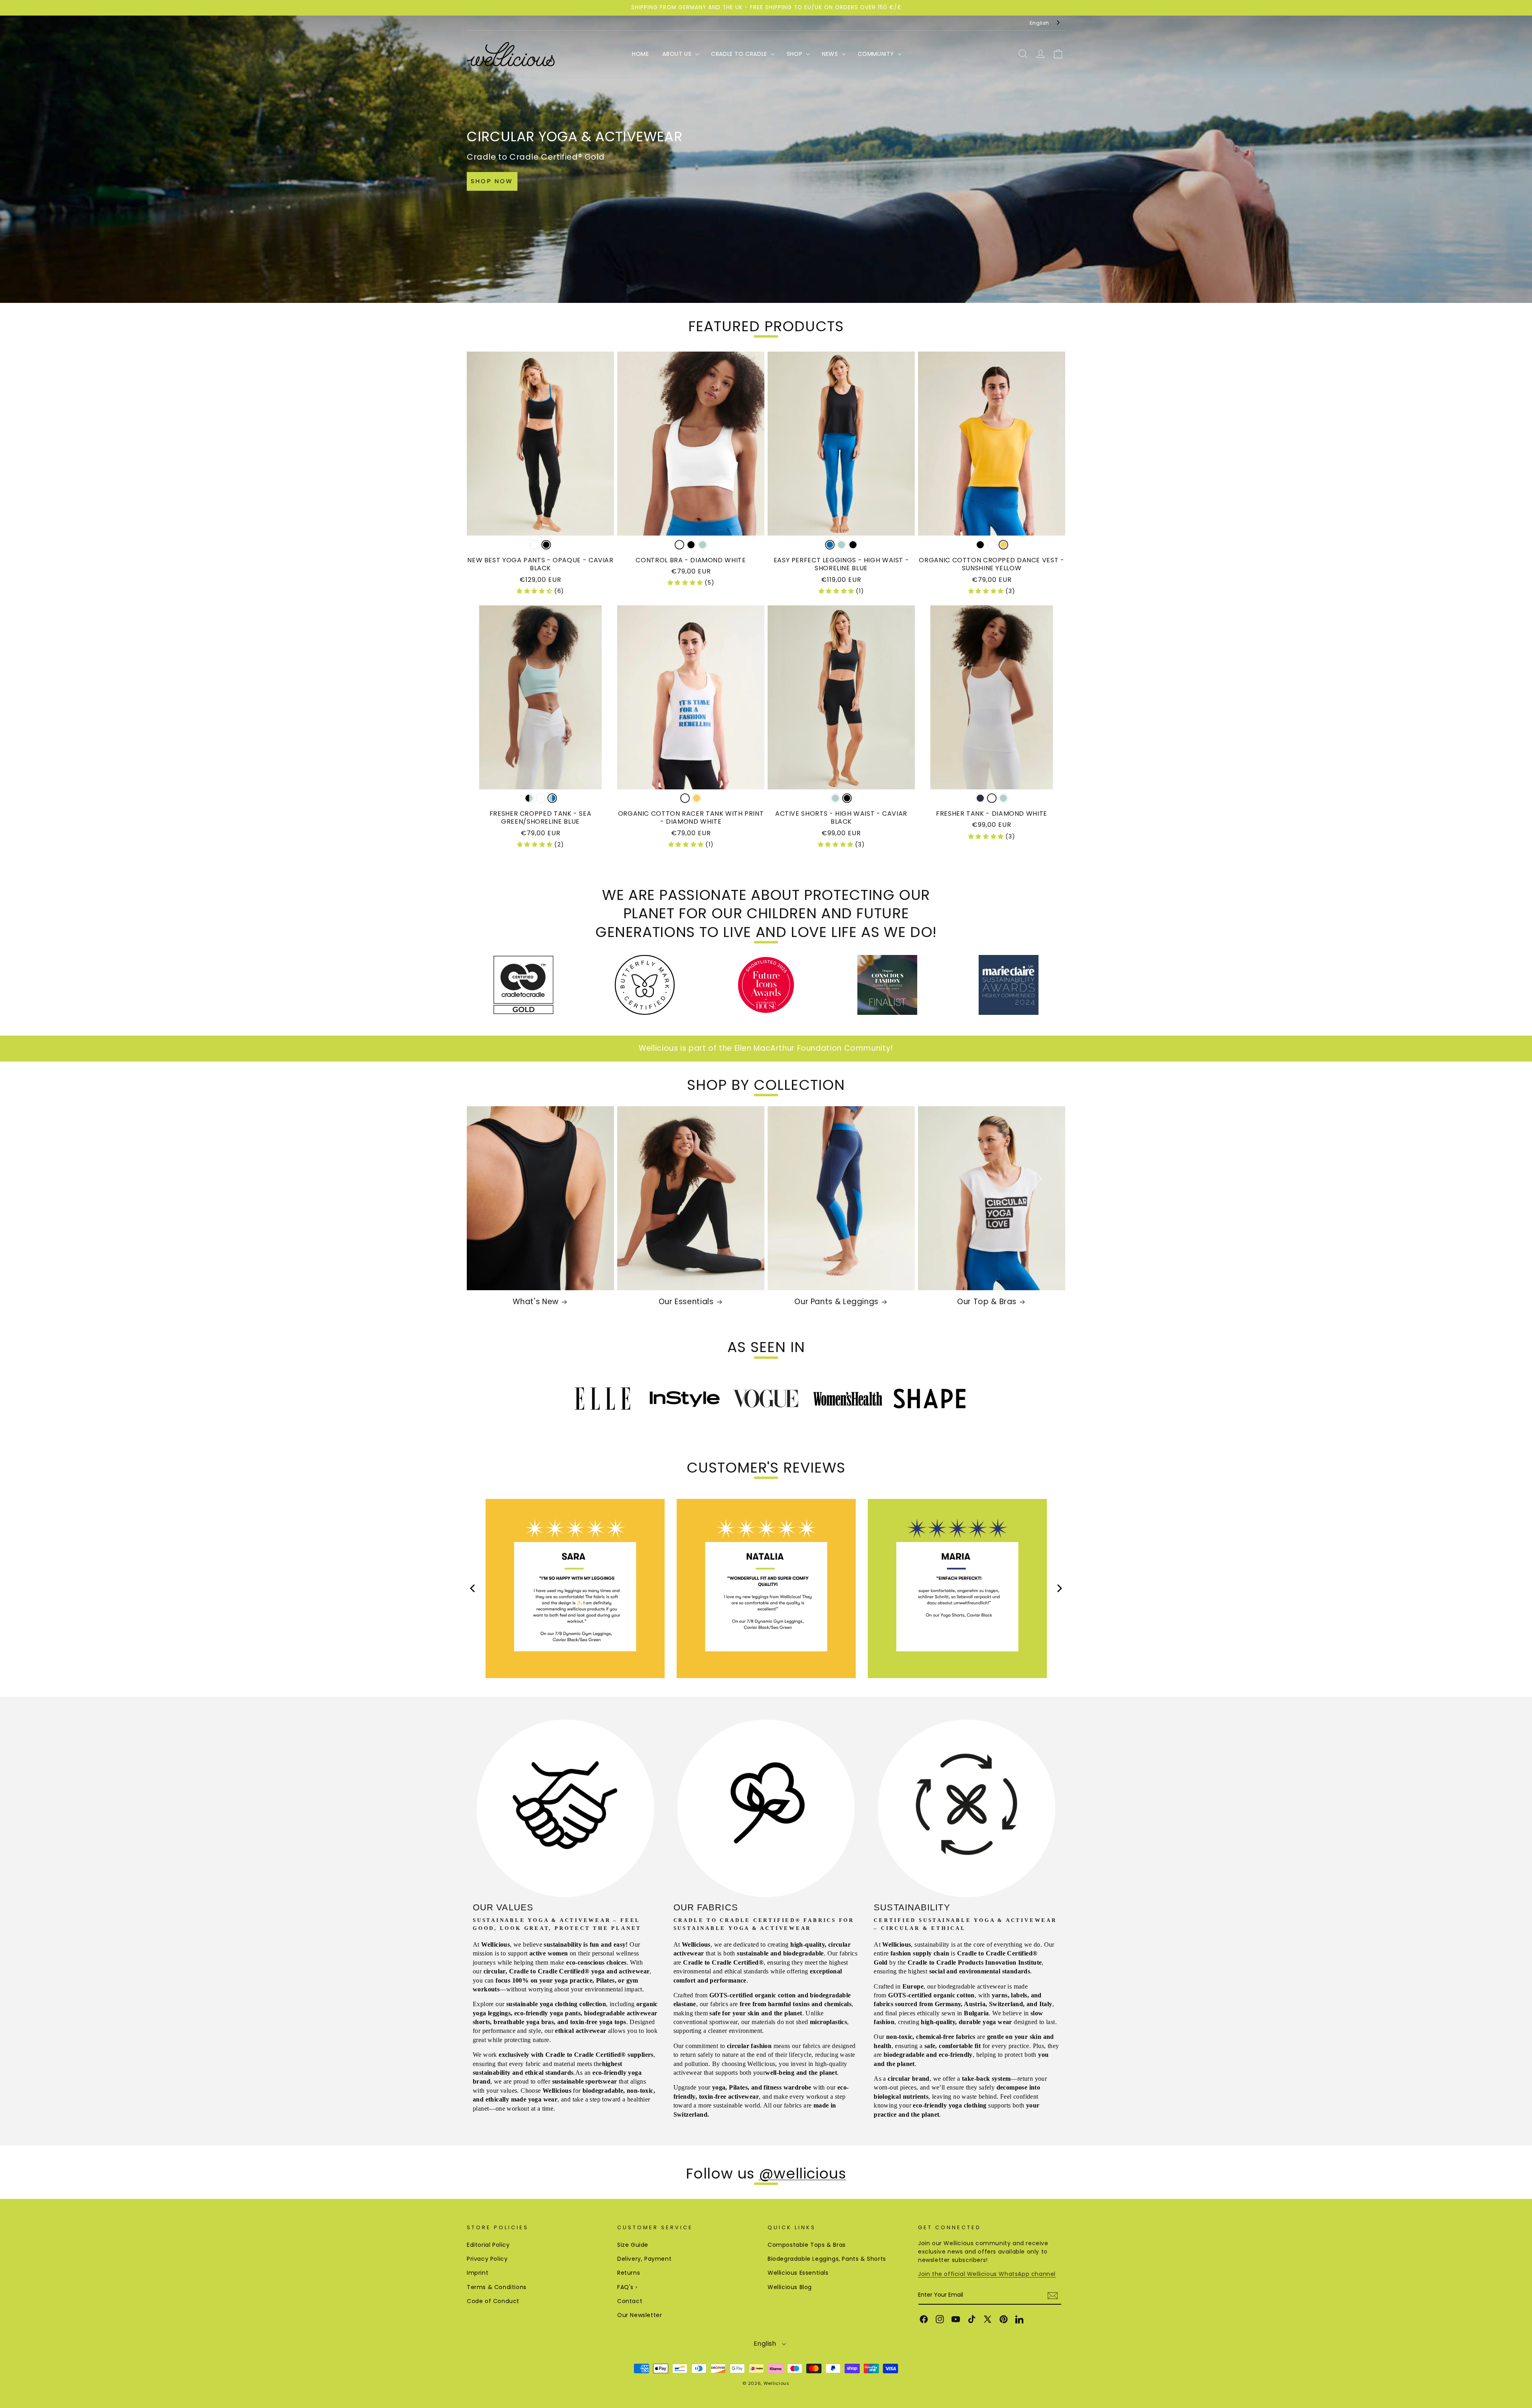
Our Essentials (686, 1302)
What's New (535, 1302)
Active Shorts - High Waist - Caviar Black (841, 818)
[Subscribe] (1052, 2296)
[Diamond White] (535, 545)
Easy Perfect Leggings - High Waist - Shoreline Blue (841, 564)
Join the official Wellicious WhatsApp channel (987, 2274)
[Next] (1059, 1589)
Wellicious (777, 2383)
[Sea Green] (703, 545)
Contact (630, 2301)
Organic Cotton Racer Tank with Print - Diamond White (691, 818)
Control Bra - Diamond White (691, 560)
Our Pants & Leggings (836, 1302)
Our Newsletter (640, 2315)
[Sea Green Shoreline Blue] (552, 798)
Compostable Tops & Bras (807, 2245)
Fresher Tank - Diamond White (992, 814)
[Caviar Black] (546, 545)
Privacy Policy (487, 2259)
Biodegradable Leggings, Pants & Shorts (827, 2259)
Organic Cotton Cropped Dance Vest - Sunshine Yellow (991, 564)
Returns (629, 2273)
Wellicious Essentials (798, 2273)
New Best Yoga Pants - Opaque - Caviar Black (540, 564)
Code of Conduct (493, 2301)
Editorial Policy (488, 2245)
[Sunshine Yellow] (1003, 545)
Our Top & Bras (987, 1302)
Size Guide (633, 2245)
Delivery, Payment (644, 2259)
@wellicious (803, 2174)
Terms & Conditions (497, 2287)
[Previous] (473, 1589)
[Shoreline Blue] (830, 545)
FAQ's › (627, 2287)
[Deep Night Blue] (980, 798)
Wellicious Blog (790, 2287)
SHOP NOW (492, 181)
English (1039, 23)
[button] (680, 54)
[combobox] (1045, 23)
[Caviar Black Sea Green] (529, 798)
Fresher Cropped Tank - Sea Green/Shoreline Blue (540, 818)
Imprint (478, 2273)
